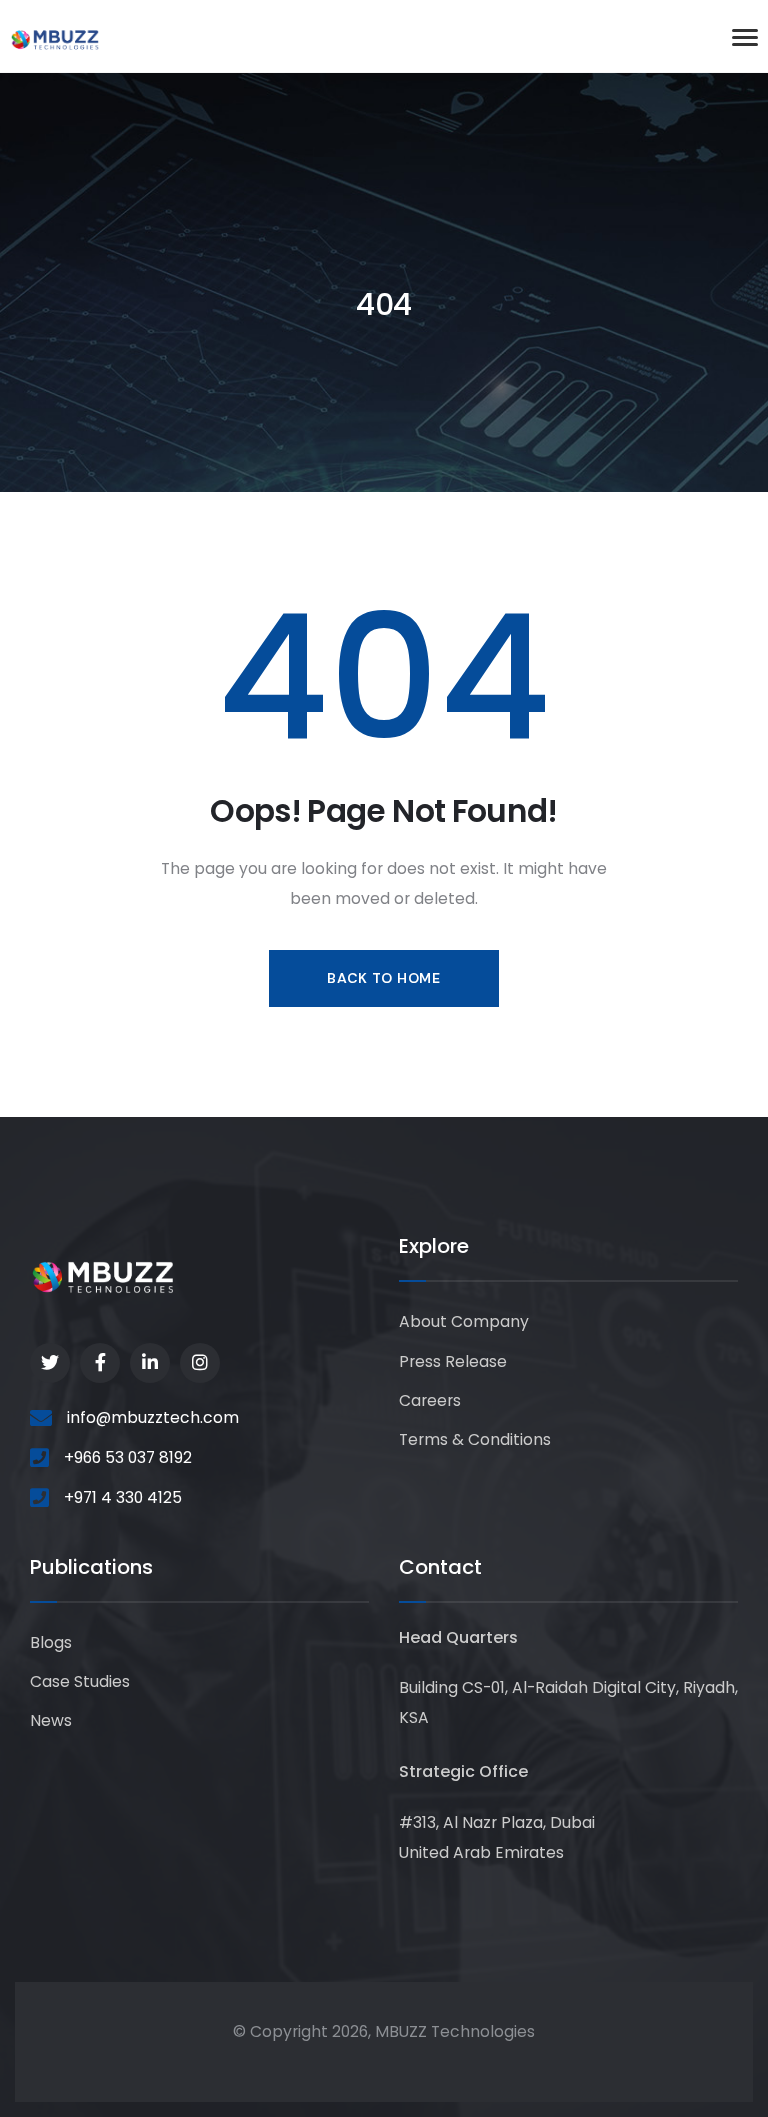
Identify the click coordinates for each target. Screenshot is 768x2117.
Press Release (453, 1361)
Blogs (51, 1642)
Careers (430, 1400)
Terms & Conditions (475, 1439)
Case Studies (80, 1681)
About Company (464, 1321)
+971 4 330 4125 (123, 1497)
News (51, 1720)
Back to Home (383, 978)
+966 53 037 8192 (128, 1457)
